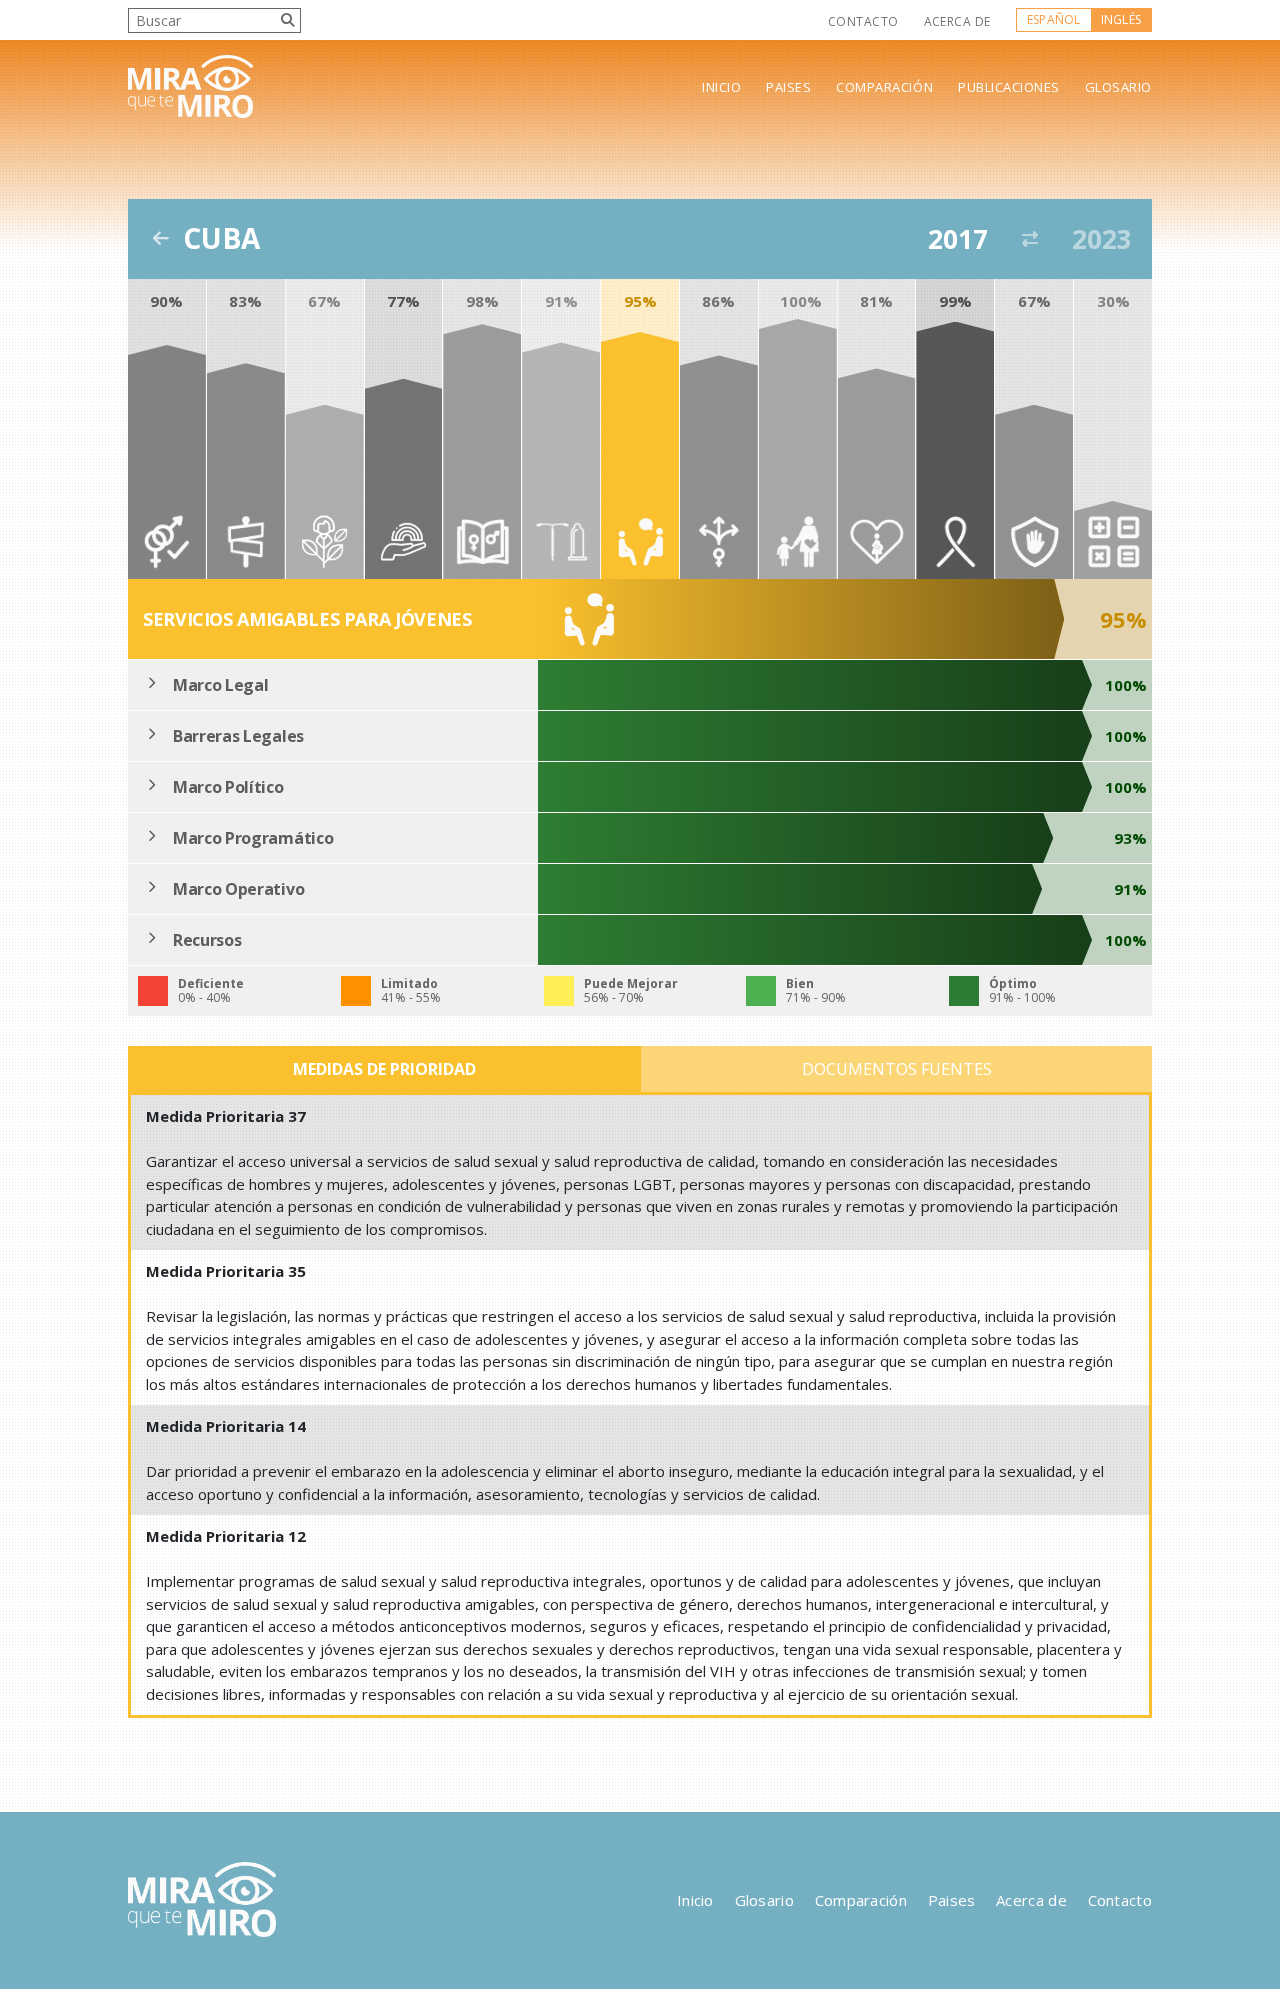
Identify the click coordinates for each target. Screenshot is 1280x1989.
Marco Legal (220, 685)
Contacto (863, 21)
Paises (788, 87)
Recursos (207, 940)
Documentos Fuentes (897, 1069)
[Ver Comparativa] (1030, 239)
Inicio (721, 87)
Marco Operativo (238, 889)
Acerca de (957, 21)
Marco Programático (253, 838)
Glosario (1118, 87)
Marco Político (228, 787)
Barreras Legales (238, 736)
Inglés (1121, 19)
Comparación (884, 87)
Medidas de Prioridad (384, 1069)
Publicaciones (1009, 87)
